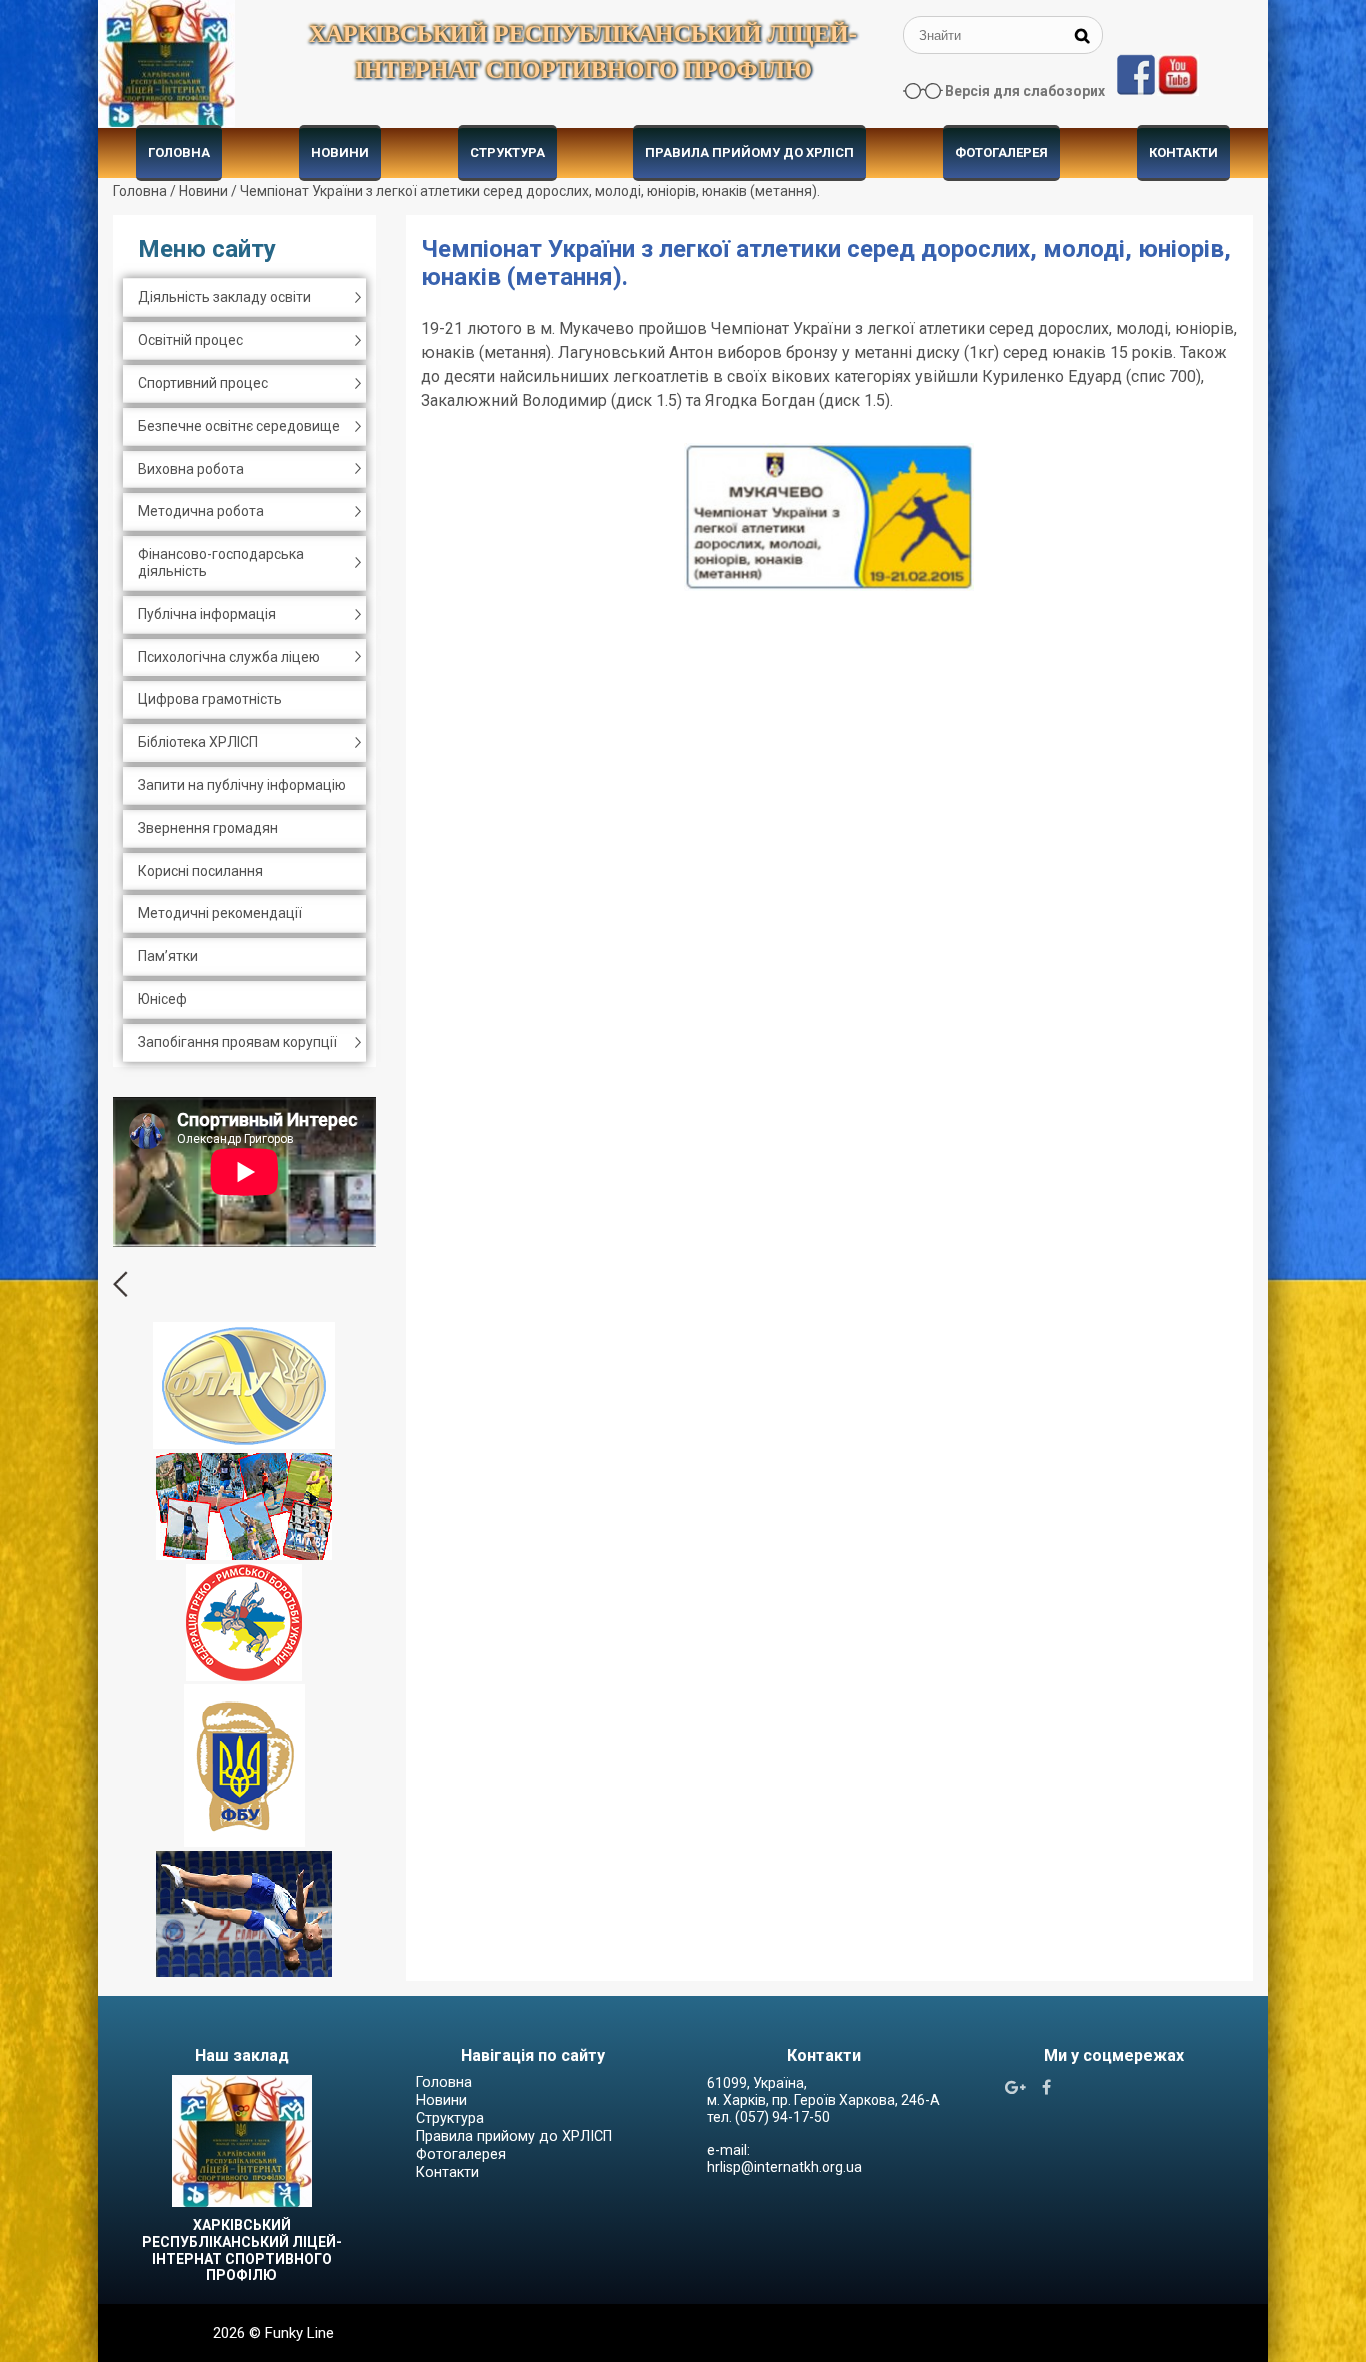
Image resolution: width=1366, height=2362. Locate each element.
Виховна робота (191, 469)
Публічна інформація (207, 614)
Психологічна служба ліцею (229, 657)
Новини (340, 152)
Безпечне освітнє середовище (239, 426)
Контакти (1183, 152)
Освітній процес (190, 340)
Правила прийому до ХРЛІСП (749, 152)
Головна (179, 152)
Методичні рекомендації (220, 913)
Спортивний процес (203, 383)
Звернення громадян (208, 828)
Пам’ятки (168, 956)
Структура (507, 152)
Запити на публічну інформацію (242, 785)
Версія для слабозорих (1025, 91)
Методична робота (201, 511)
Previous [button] (120, 1284)
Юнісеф (162, 999)
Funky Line (299, 2333)
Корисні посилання (200, 871)
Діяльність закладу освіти (224, 297)
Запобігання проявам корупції (237, 1042)
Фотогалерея (1001, 152)
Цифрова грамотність (210, 699)
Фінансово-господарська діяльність (221, 562)
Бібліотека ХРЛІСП (198, 742)
